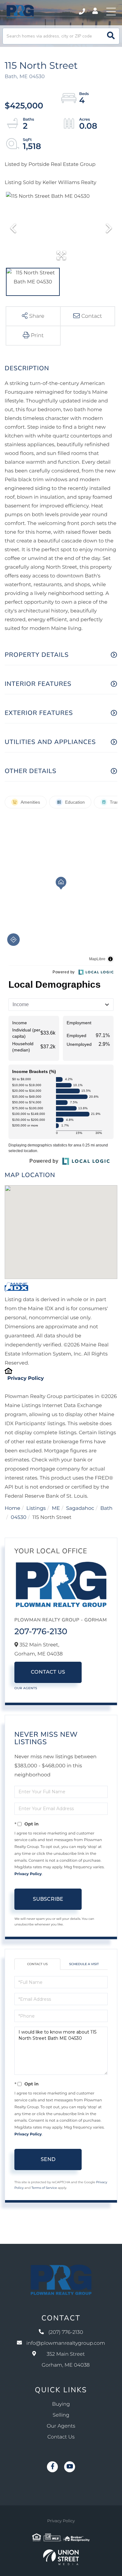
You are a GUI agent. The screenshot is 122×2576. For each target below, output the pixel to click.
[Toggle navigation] (111, 12)
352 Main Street (66, 2360)
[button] (111, 36)
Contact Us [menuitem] (61, 2437)
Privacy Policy (25, 1378)
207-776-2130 (41, 1631)
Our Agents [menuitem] (61, 2426)
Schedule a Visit (84, 1964)
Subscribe (48, 1899)
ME (56, 1508)
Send (48, 2159)
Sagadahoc (80, 1508)
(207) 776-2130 (82, 12)
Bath (107, 1508)
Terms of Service (44, 2188)
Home (13, 1508)
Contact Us (48, 1672)
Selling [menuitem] (61, 2415)
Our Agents (26, 1688)
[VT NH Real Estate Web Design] (61, 2557)
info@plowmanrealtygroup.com (66, 2343)
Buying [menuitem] (61, 2404)
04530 (19, 1518)
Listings (36, 1508)
